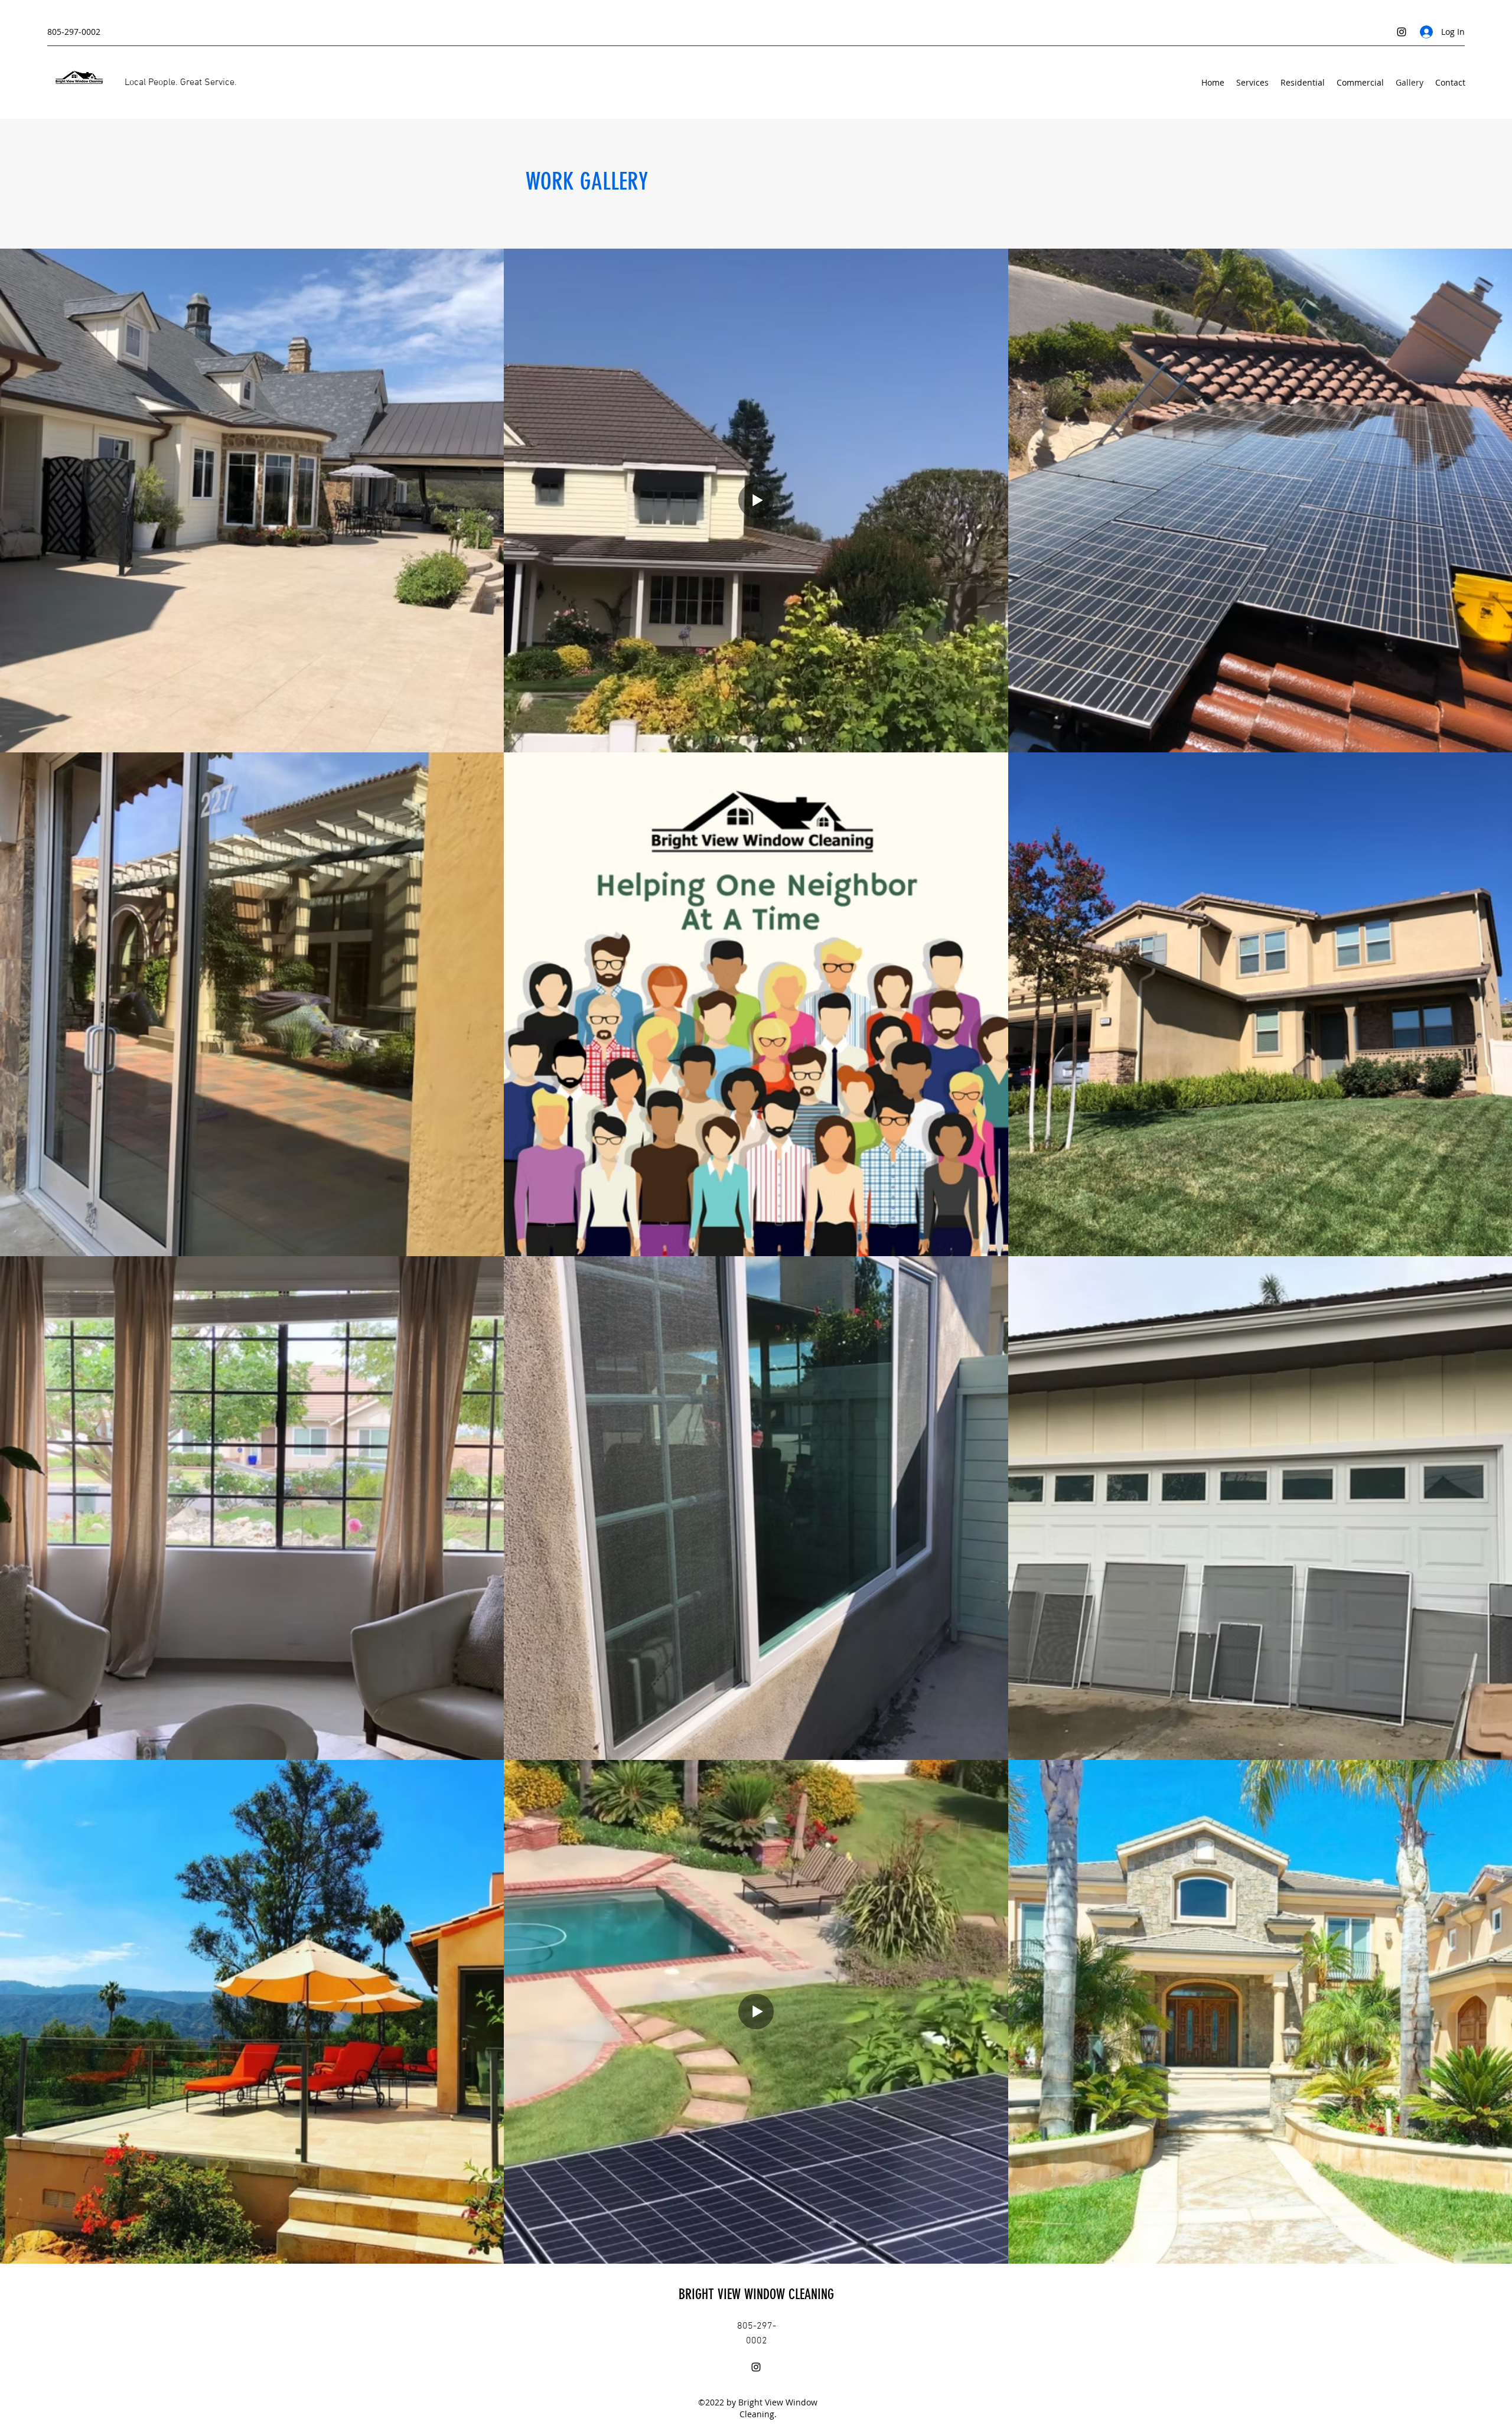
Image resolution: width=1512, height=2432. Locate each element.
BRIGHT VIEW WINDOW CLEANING (758, 2294)
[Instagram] (1402, 32)
